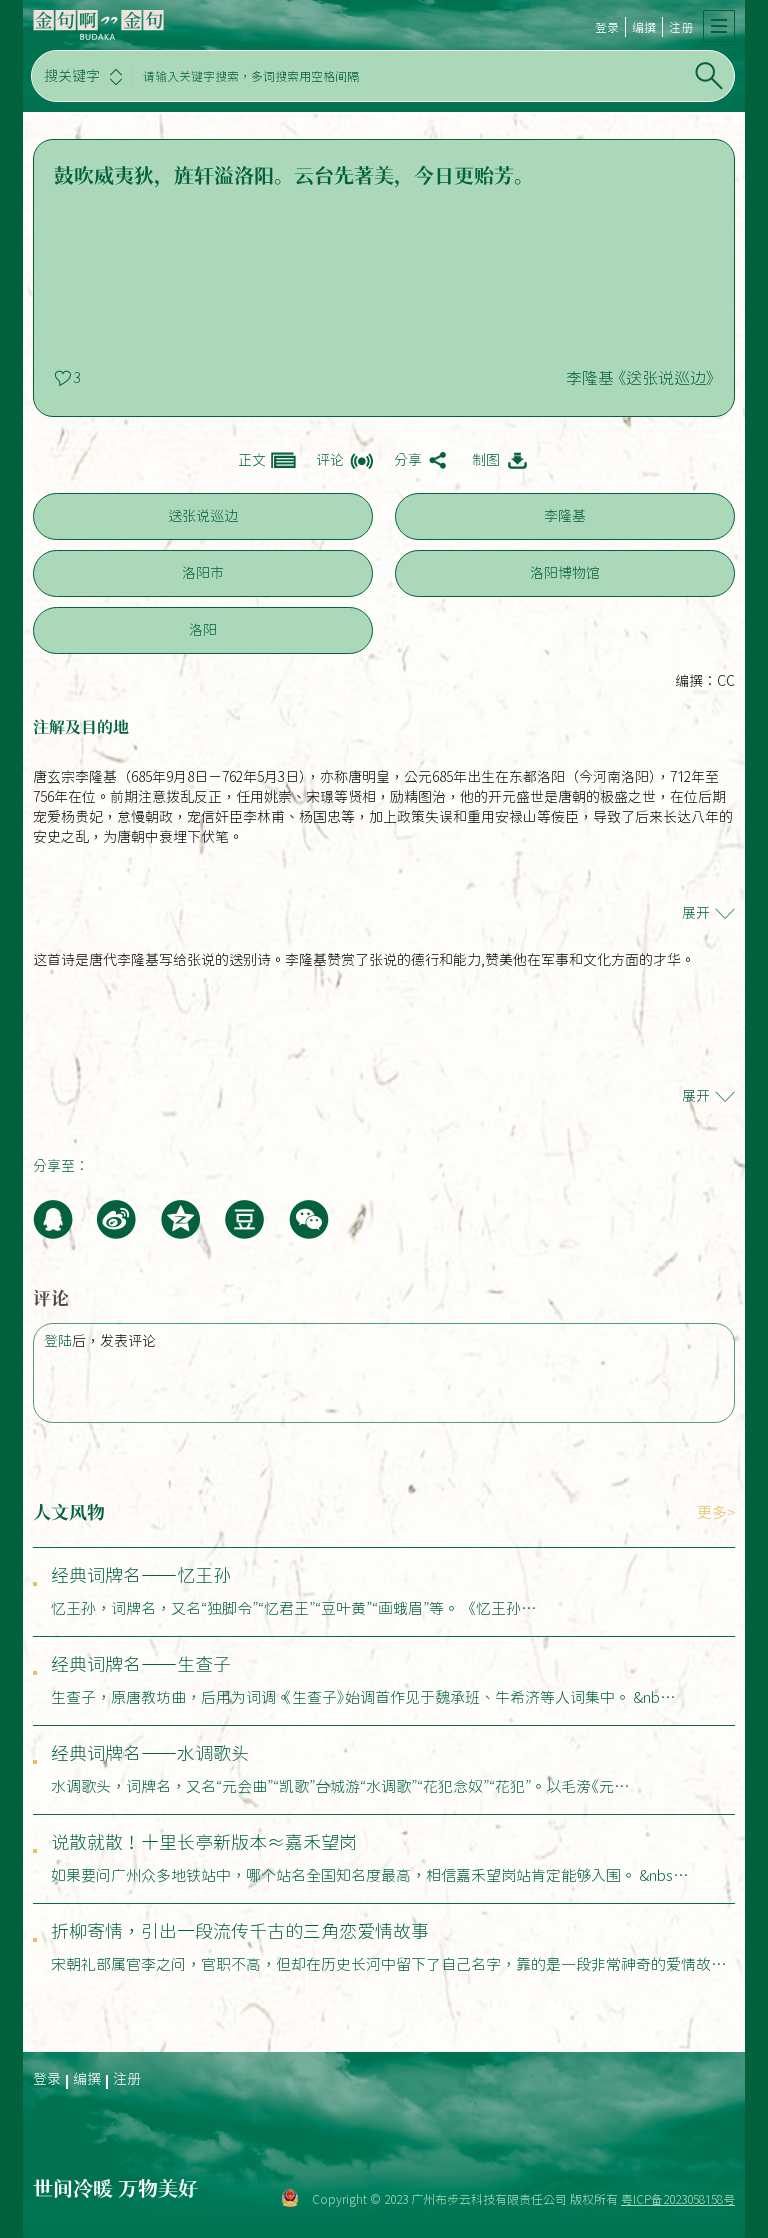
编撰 (644, 27)
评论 (330, 460)
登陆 (58, 1341)
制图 (486, 460)
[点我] (719, 26)
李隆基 (565, 516)
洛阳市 (203, 573)
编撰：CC (705, 681)
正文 (252, 460)
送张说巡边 (203, 516)
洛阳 (203, 630)
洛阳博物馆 (565, 573)
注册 (681, 27)
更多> (716, 1512)
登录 (607, 27)
